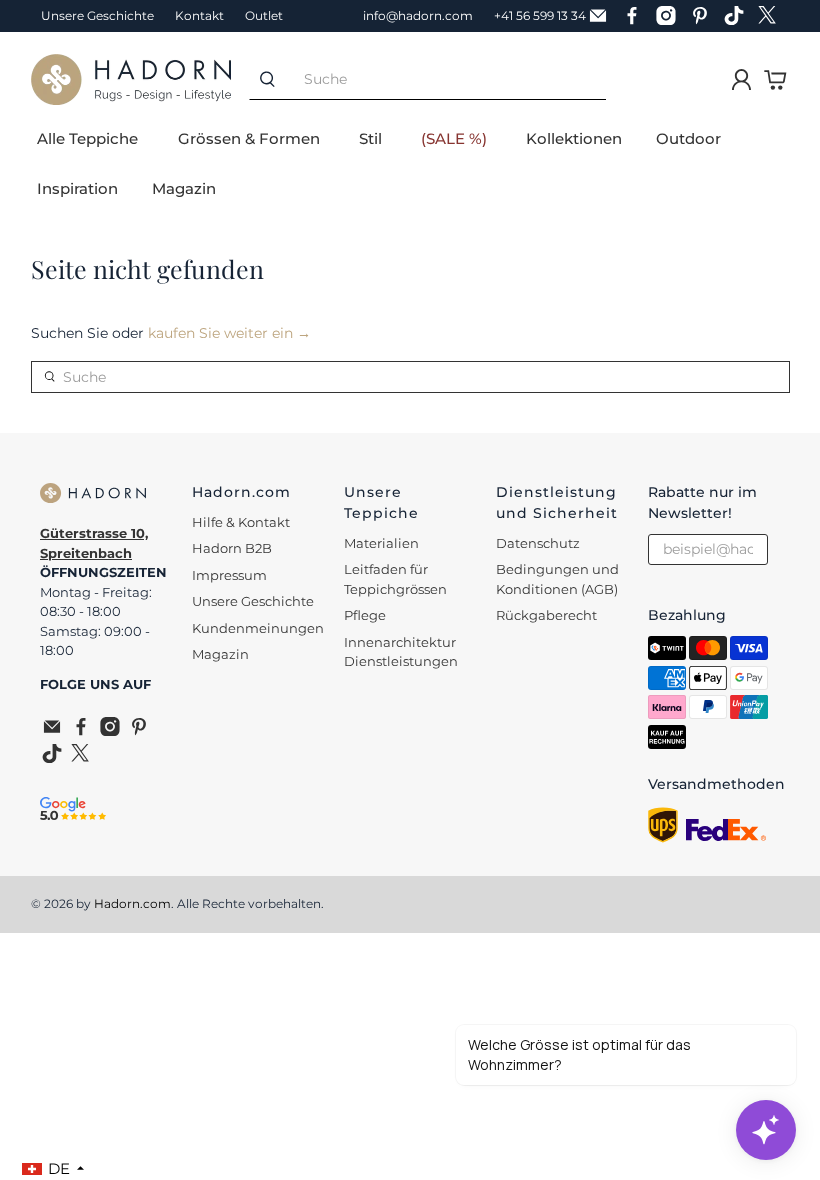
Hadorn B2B (232, 548)
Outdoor (688, 138)
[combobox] (446, 79)
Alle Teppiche (87, 138)
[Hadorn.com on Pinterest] (705, 16)
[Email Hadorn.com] (603, 16)
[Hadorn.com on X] (773, 16)
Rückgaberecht (546, 615)
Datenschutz (538, 543)
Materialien (381, 543)
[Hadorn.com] (131, 79)
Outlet (264, 15)
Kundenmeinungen (258, 628)
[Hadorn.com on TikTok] (739, 16)
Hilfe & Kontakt (241, 522)
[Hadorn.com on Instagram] (671, 16)
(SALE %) (454, 138)
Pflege (365, 615)
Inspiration (77, 188)
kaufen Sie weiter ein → (229, 333)
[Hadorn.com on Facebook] (637, 16)
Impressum (229, 575)
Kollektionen (574, 138)
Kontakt (199, 15)
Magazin (184, 188)
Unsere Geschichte (97, 15)
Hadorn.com (132, 904)
